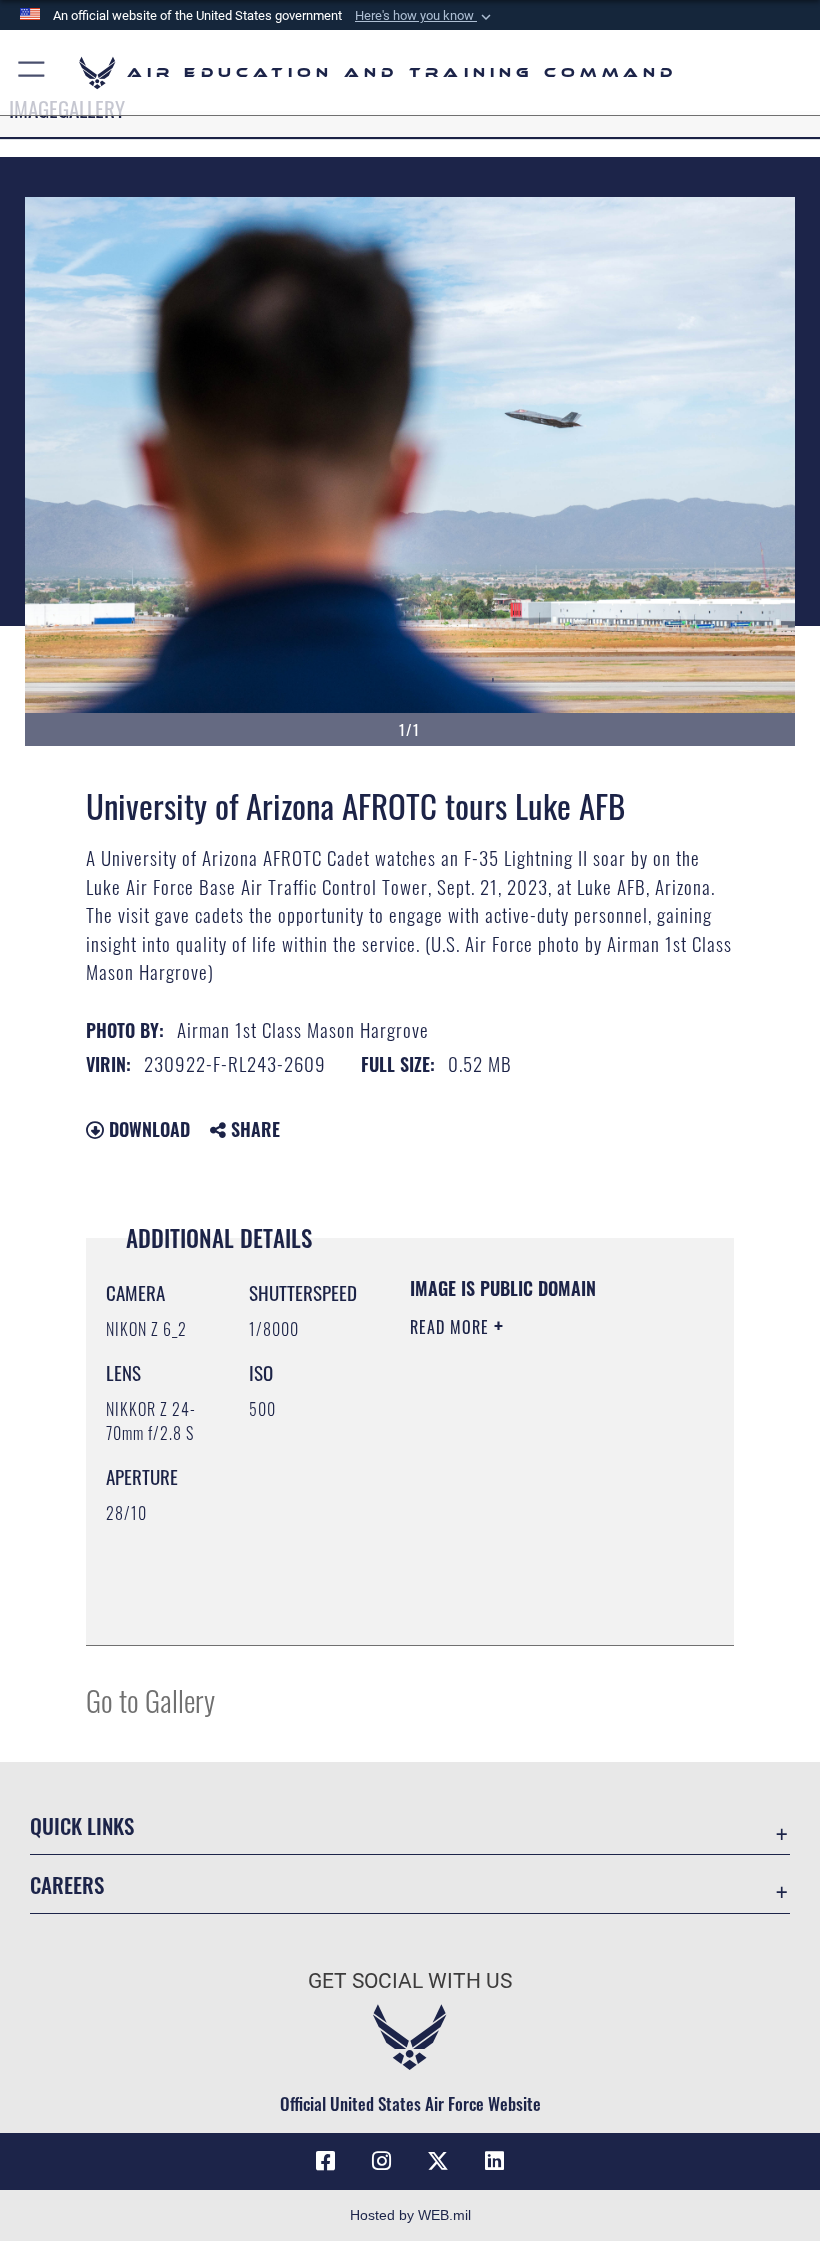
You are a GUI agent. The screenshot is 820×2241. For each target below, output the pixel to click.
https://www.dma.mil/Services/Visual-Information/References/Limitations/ (531, 1580)
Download (147, 1129)
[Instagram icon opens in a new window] (382, 2161)
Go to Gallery (150, 1699)
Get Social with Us (410, 1981)
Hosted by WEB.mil (410, 2215)
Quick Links (82, 1825)
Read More (452, 1327)
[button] (425, 16)
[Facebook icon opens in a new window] (326, 2161)
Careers (67, 1884)
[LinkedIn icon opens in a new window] (494, 2161)
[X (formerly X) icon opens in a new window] (438, 2161)
